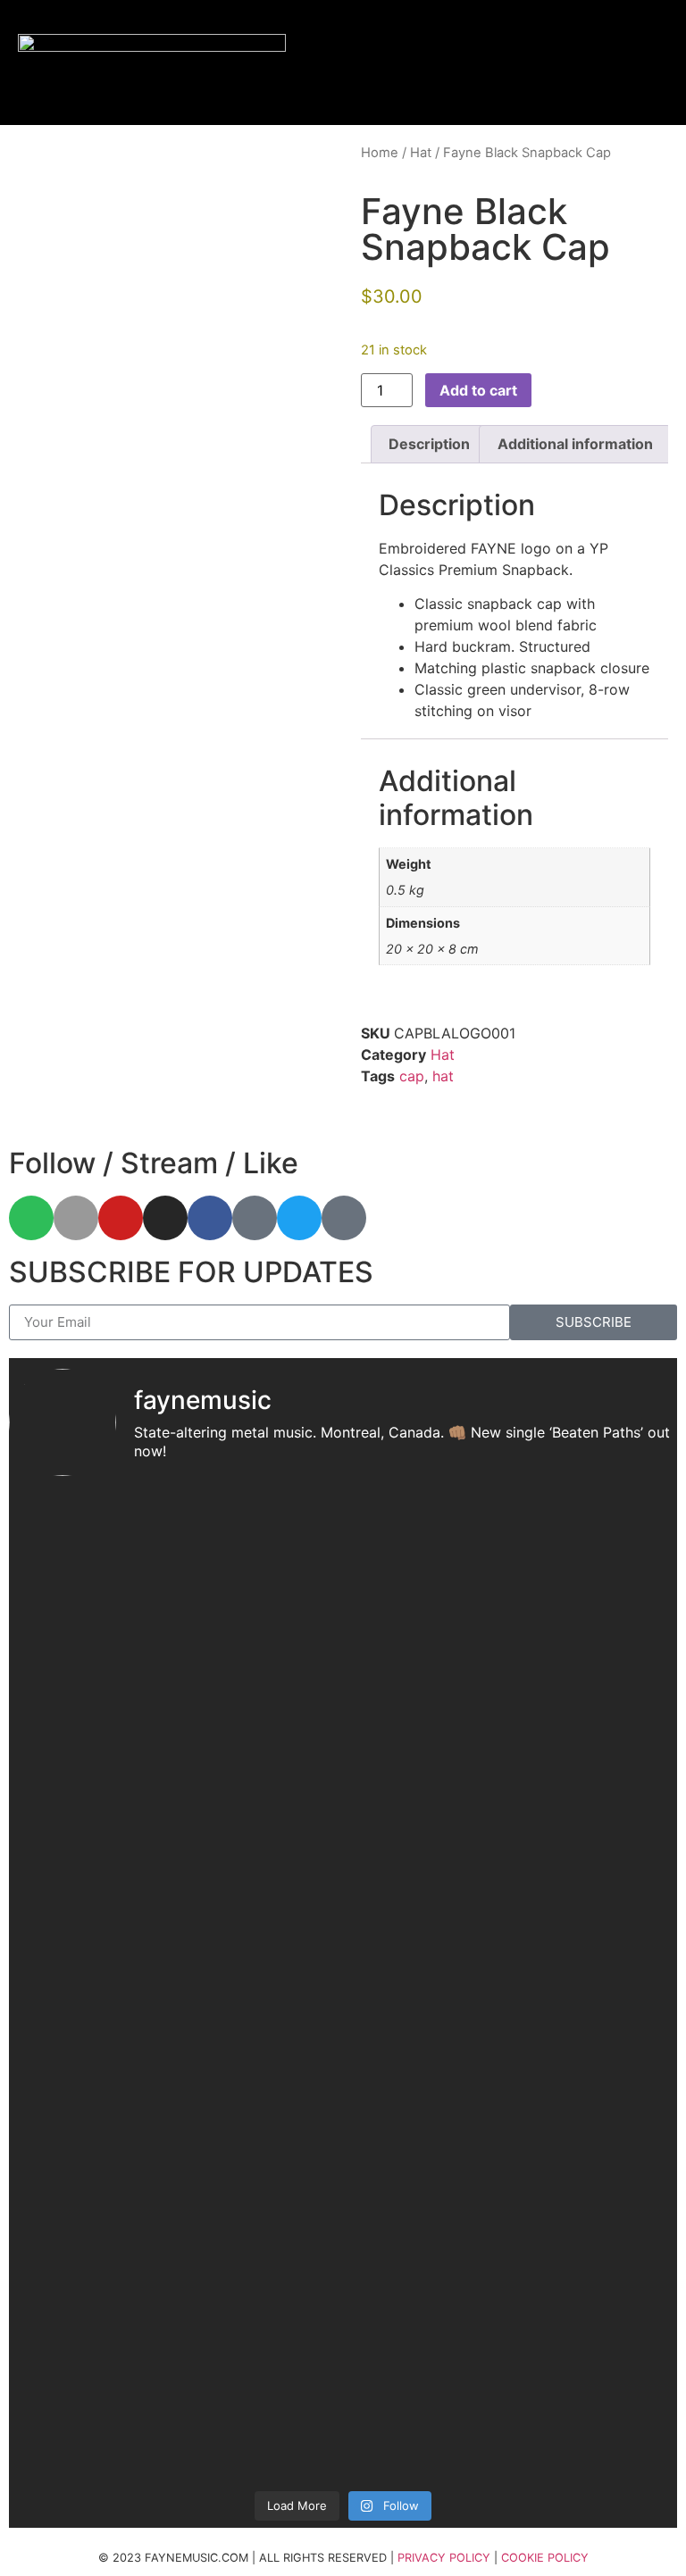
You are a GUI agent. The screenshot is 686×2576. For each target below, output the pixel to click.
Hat (421, 153)
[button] (601, 63)
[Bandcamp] (255, 1218)
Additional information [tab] (575, 444)
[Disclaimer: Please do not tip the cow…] (174, 1622)
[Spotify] (31, 1218)
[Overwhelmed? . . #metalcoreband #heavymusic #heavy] (174, 1705)
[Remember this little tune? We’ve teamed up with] (174, 2040)
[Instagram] (165, 1218)
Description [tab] (429, 444)
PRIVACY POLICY (444, 2558)
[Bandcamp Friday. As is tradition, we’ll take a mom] (174, 2337)
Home (380, 153)
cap (412, 1076)
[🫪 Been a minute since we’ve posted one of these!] (512, 1551)
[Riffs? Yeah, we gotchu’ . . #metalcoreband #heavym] (174, 1755)
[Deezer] (344, 1218)
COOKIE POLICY (545, 2558)
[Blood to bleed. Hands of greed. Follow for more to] (512, 1705)
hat (443, 1076)
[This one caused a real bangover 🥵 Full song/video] (512, 2230)
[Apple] (76, 1218)
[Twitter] (299, 1218)
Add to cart (478, 390)
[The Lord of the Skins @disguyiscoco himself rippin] (512, 1933)
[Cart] (648, 63)
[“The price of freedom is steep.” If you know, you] (512, 1644)
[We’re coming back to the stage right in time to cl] (512, 1808)
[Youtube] (121, 1218)
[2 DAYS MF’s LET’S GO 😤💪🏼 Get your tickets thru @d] (174, 1540)
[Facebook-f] (210, 1218)
